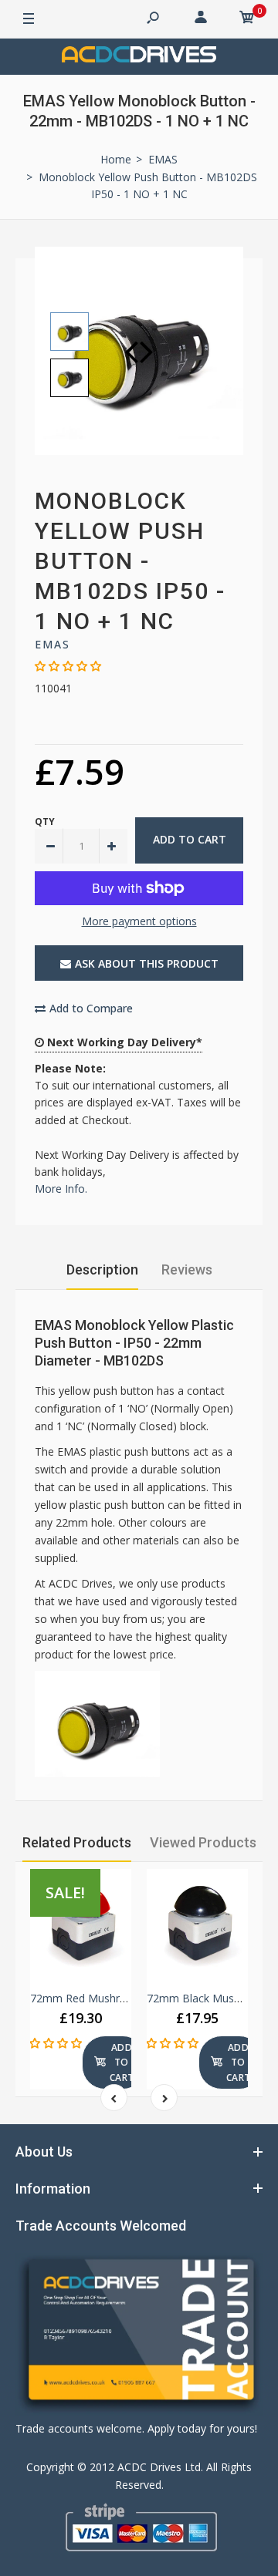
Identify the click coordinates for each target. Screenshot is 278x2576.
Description (102, 1269)
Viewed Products (203, 1842)
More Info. (61, 1189)
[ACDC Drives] (139, 57)
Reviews (187, 1269)
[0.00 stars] (68, 666)
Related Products (77, 1842)
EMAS (53, 644)
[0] (247, 19)
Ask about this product (147, 963)
